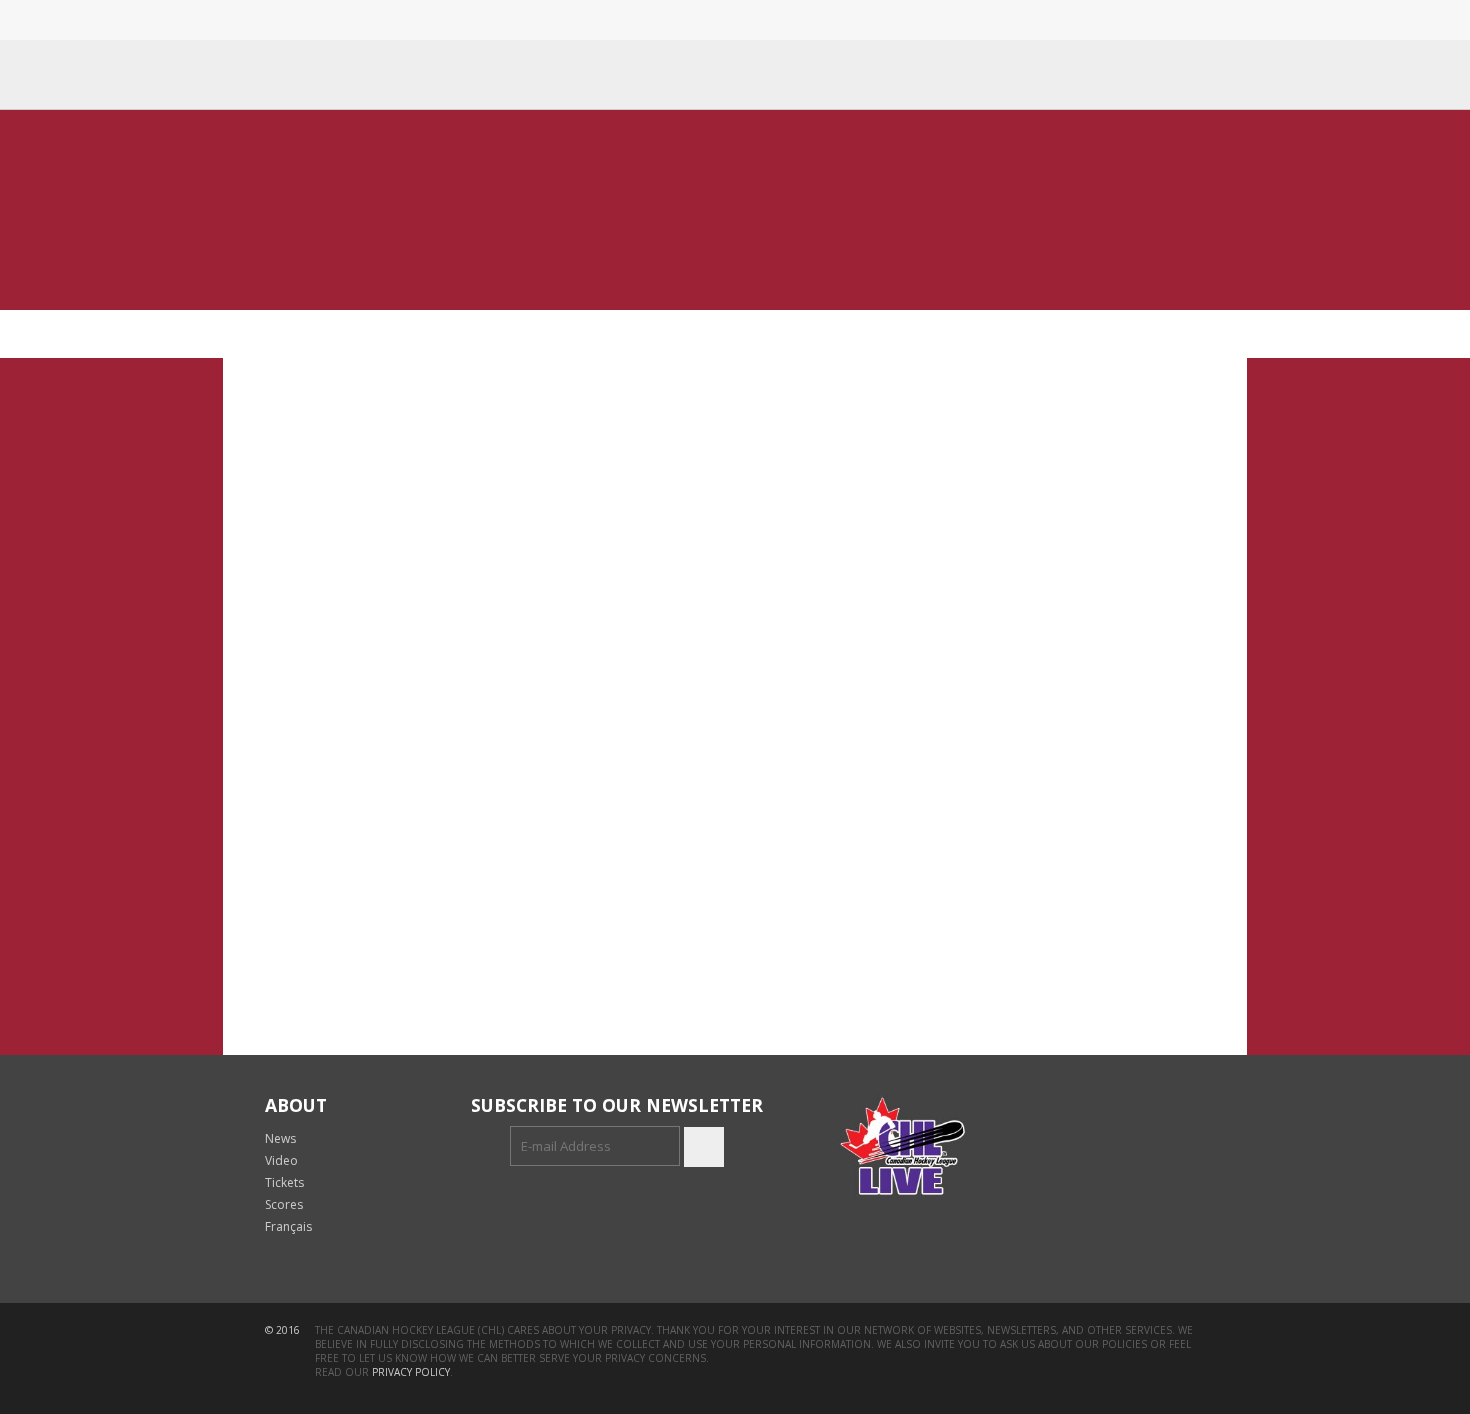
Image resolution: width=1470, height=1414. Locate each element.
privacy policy (411, 1372)
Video (281, 1160)
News (280, 1138)
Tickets (284, 1182)
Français (288, 1226)
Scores (284, 1204)
